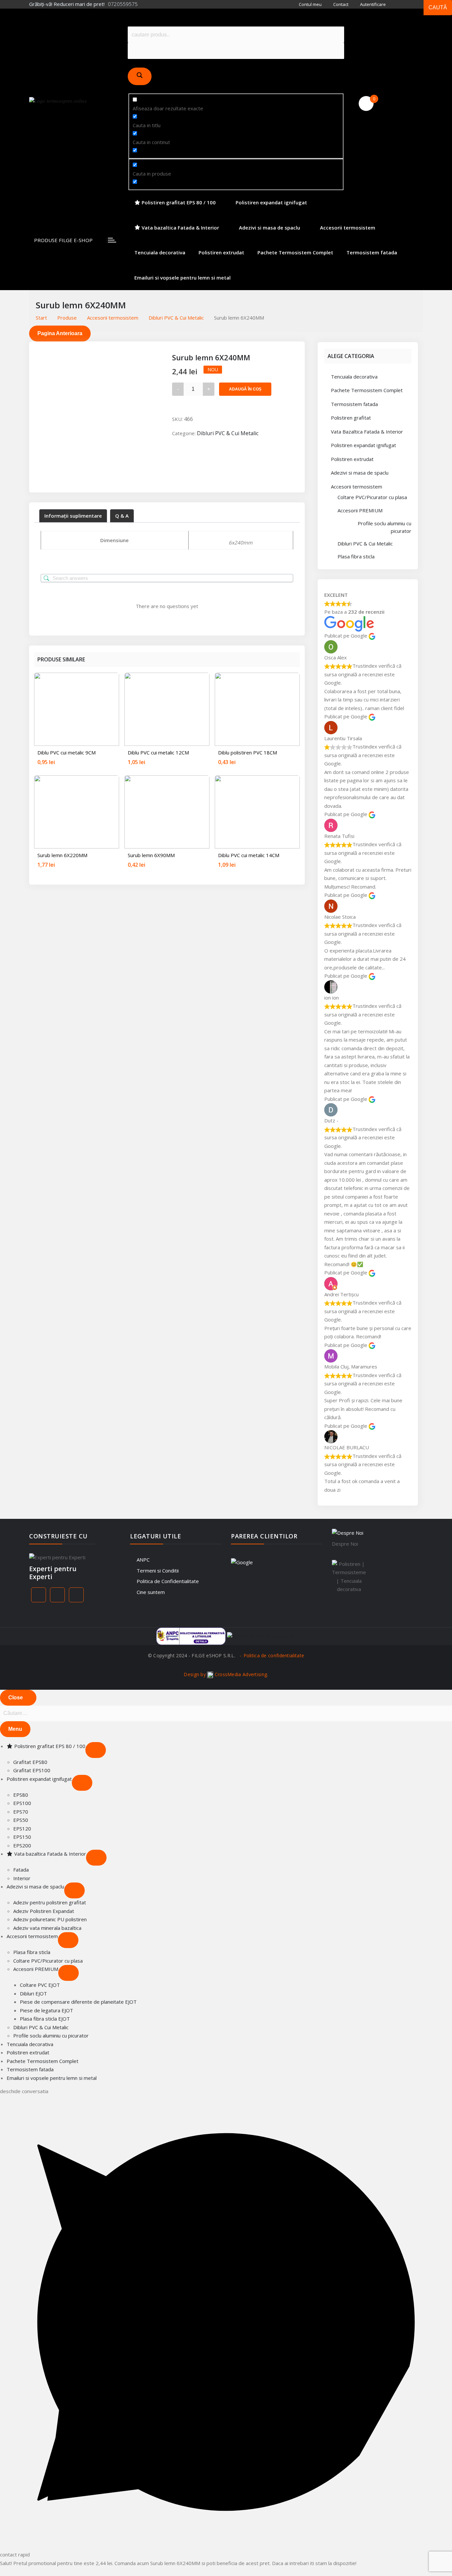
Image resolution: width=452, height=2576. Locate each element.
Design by (225, 1674)
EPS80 (21, 1795)
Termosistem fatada (372, 252)
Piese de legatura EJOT (46, 2010)
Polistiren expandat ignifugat (271, 202)
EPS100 (22, 1803)
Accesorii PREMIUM (360, 510)
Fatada (21, 1870)
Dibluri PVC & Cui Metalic (228, 433)
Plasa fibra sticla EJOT (45, 2019)
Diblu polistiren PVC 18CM (248, 752)
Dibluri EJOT (33, 1993)
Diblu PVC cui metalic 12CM (158, 752)
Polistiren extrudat (221, 252)
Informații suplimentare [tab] (73, 516)
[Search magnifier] (140, 76)
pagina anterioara (60, 333)
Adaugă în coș (245, 389)
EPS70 (21, 1812)
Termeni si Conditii (158, 1571)
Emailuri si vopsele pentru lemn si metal (182, 278)
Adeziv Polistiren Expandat (44, 1911)
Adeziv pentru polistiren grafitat (50, 1902)
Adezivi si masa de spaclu (270, 228)
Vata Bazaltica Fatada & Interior (367, 432)
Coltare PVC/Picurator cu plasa (372, 497)
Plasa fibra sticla (356, 556)
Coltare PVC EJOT (40, 1985)
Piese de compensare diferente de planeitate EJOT (78, 2002)
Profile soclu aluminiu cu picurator (384, 527)
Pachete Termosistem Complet (295, 252)
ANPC (143, 1560)
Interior (22, 1878)
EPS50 (21, 1820)
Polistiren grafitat (351, 418)
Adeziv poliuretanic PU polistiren (50, 1919)
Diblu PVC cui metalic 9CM (67, 752)
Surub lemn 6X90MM (151, 855)
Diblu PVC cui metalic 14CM (249, 855)
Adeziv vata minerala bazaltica (47, 1928)
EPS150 (22, 1837)
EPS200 (22, 1845)
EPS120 (22, 1829)
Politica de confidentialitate (274, 1655)
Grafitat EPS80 (30, 1762)
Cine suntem (151, 1592)
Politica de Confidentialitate (168, 1581)
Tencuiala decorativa (160, 252)
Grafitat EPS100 (32, 1770)
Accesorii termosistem (348, 228)
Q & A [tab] (122, 516)
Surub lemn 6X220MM (62, 855)
